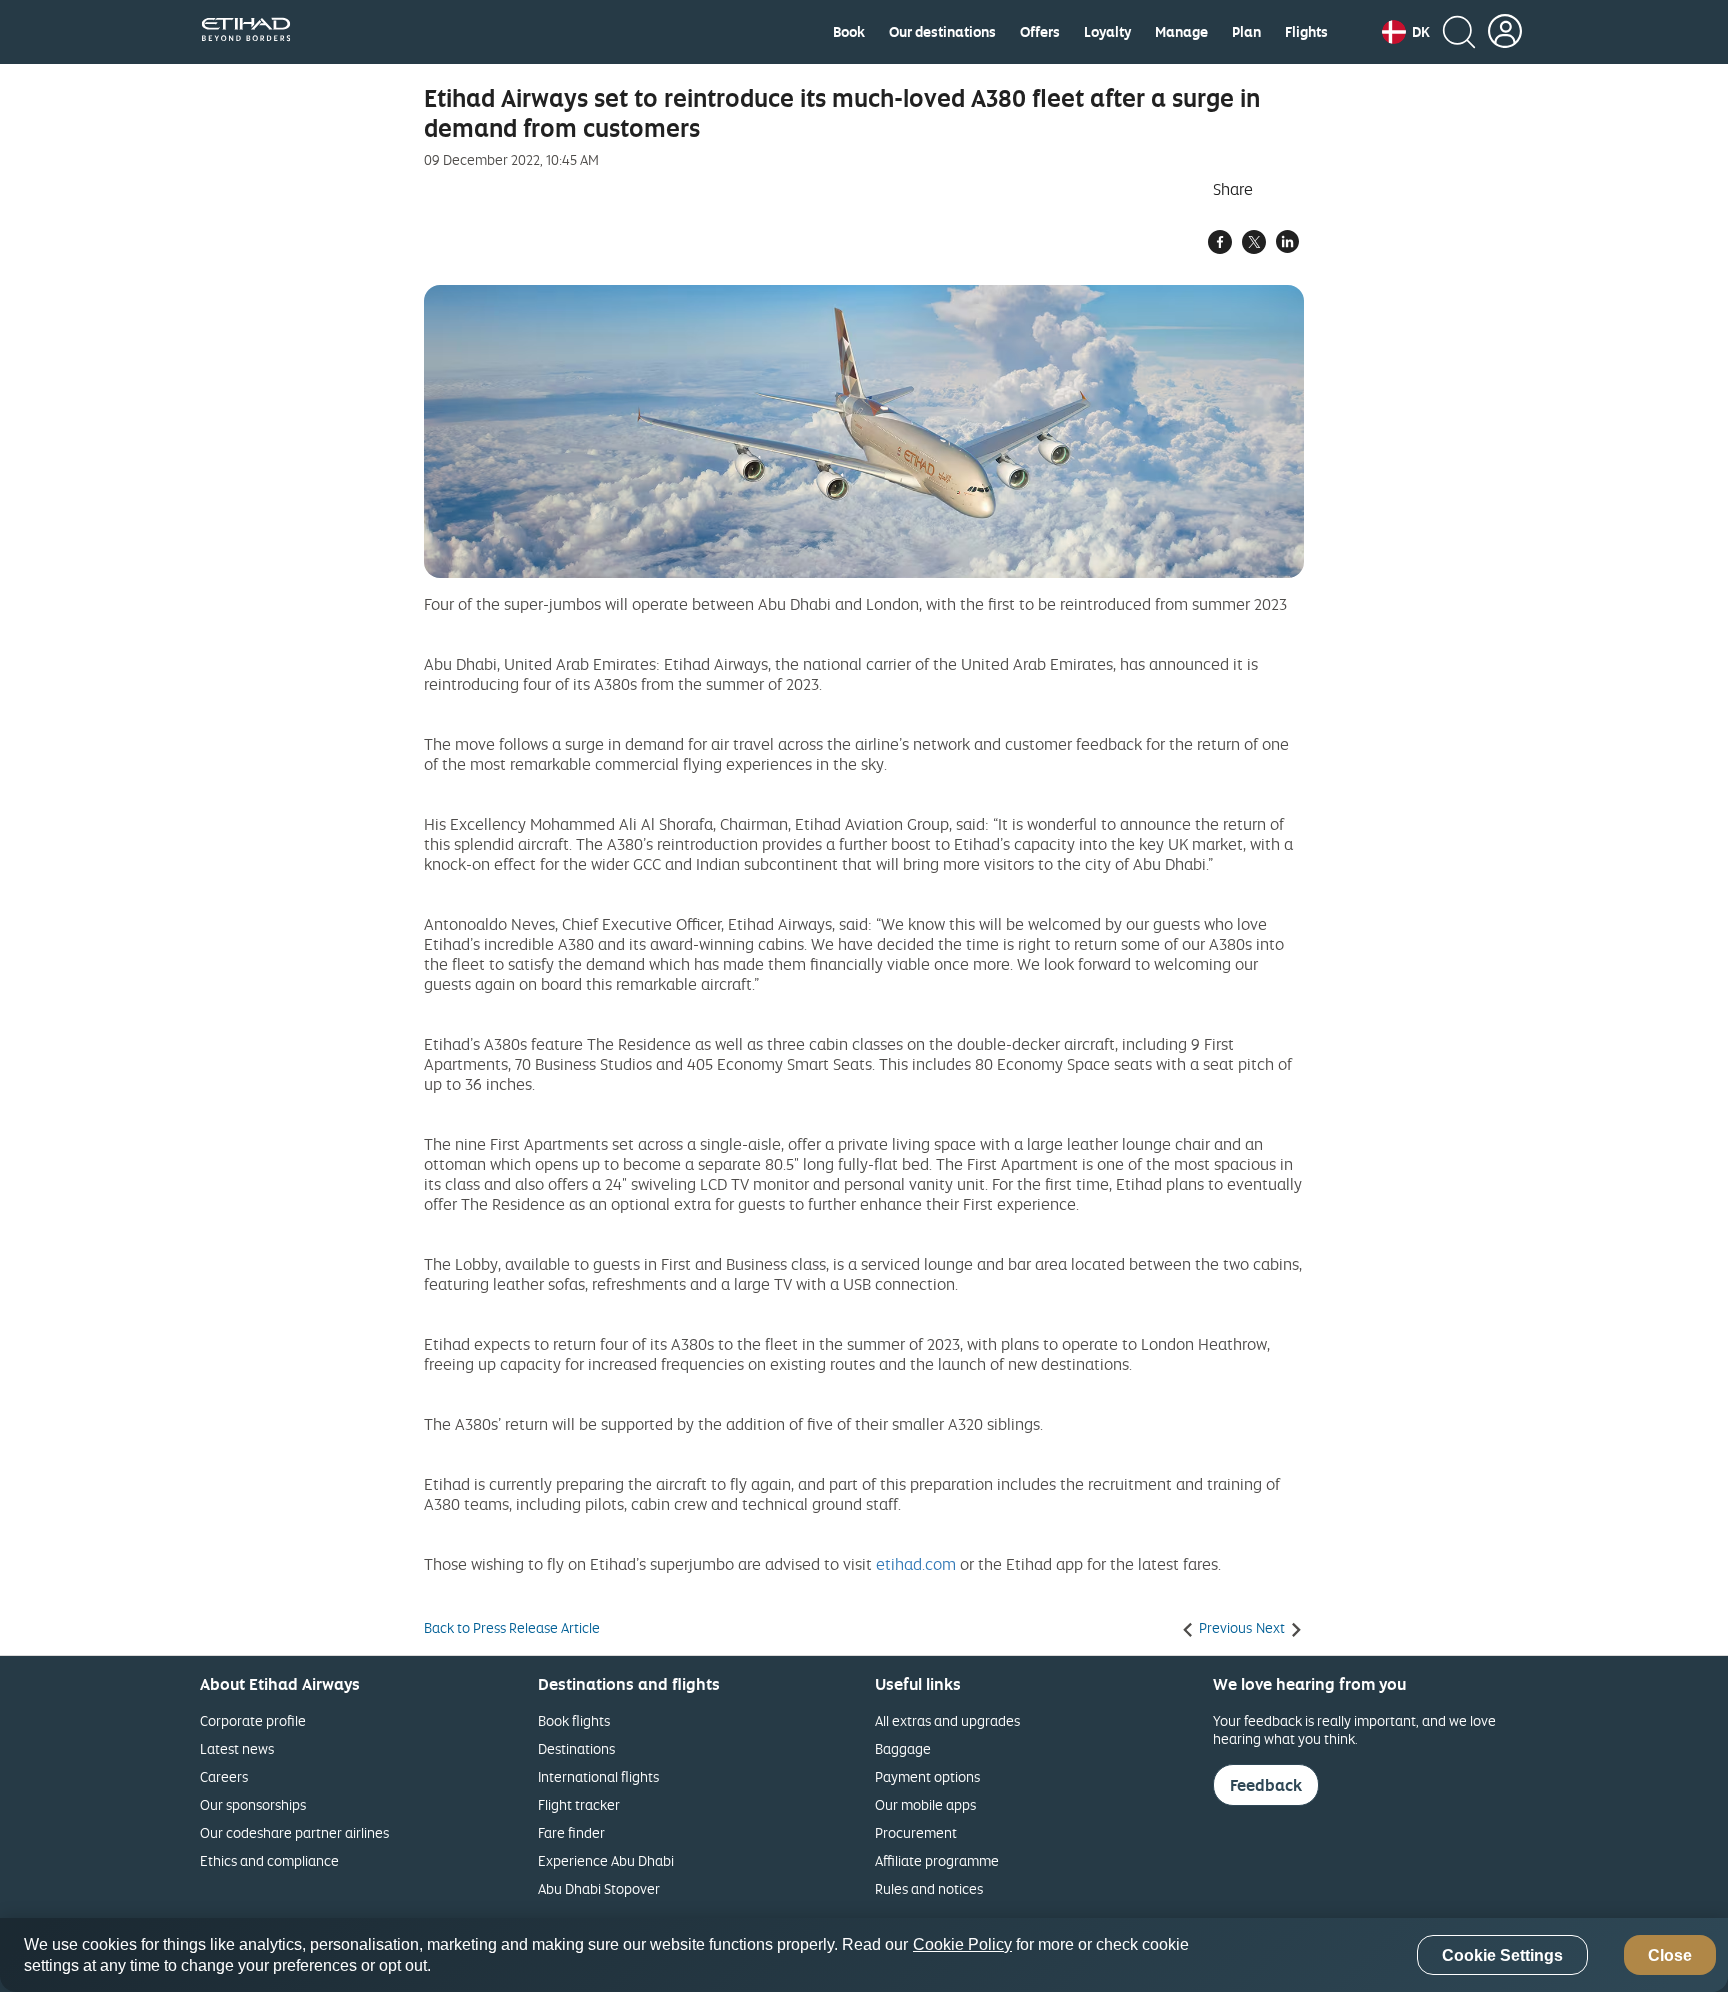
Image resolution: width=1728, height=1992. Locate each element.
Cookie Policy (962, 1944)
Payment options (927, 1776)
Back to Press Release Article (512, 1628)
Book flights (574, 1720)
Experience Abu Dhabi (606, 1860)
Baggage (903, 1748)
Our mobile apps (925, 1804)
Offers (1040, 32)
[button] (1406, 32)
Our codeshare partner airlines (294, 1832)
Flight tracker (579, 1804)
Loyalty (1107, 32)
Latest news (237, 1748)
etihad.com (916, 1564)
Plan (1246, 32)
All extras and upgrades (947, 1720)
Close (1670, 1955)
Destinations (576, 1748)
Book (849, 32)
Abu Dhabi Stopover (599, 1888)
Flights (1306, 32)
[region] (864, 1955)
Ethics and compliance (269, 1860)
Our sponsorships (253, 1804)
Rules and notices (929, 1888)
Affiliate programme (937, 1860)
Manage (1181, 32)
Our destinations (942, 32)
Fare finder (571, 1832)
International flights (598, 1776)
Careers (224, 1776)
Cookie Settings (1502, 1955)
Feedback (1266, 1785)
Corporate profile (253, 1720)
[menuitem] (849, 32)
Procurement (916, 1832)
